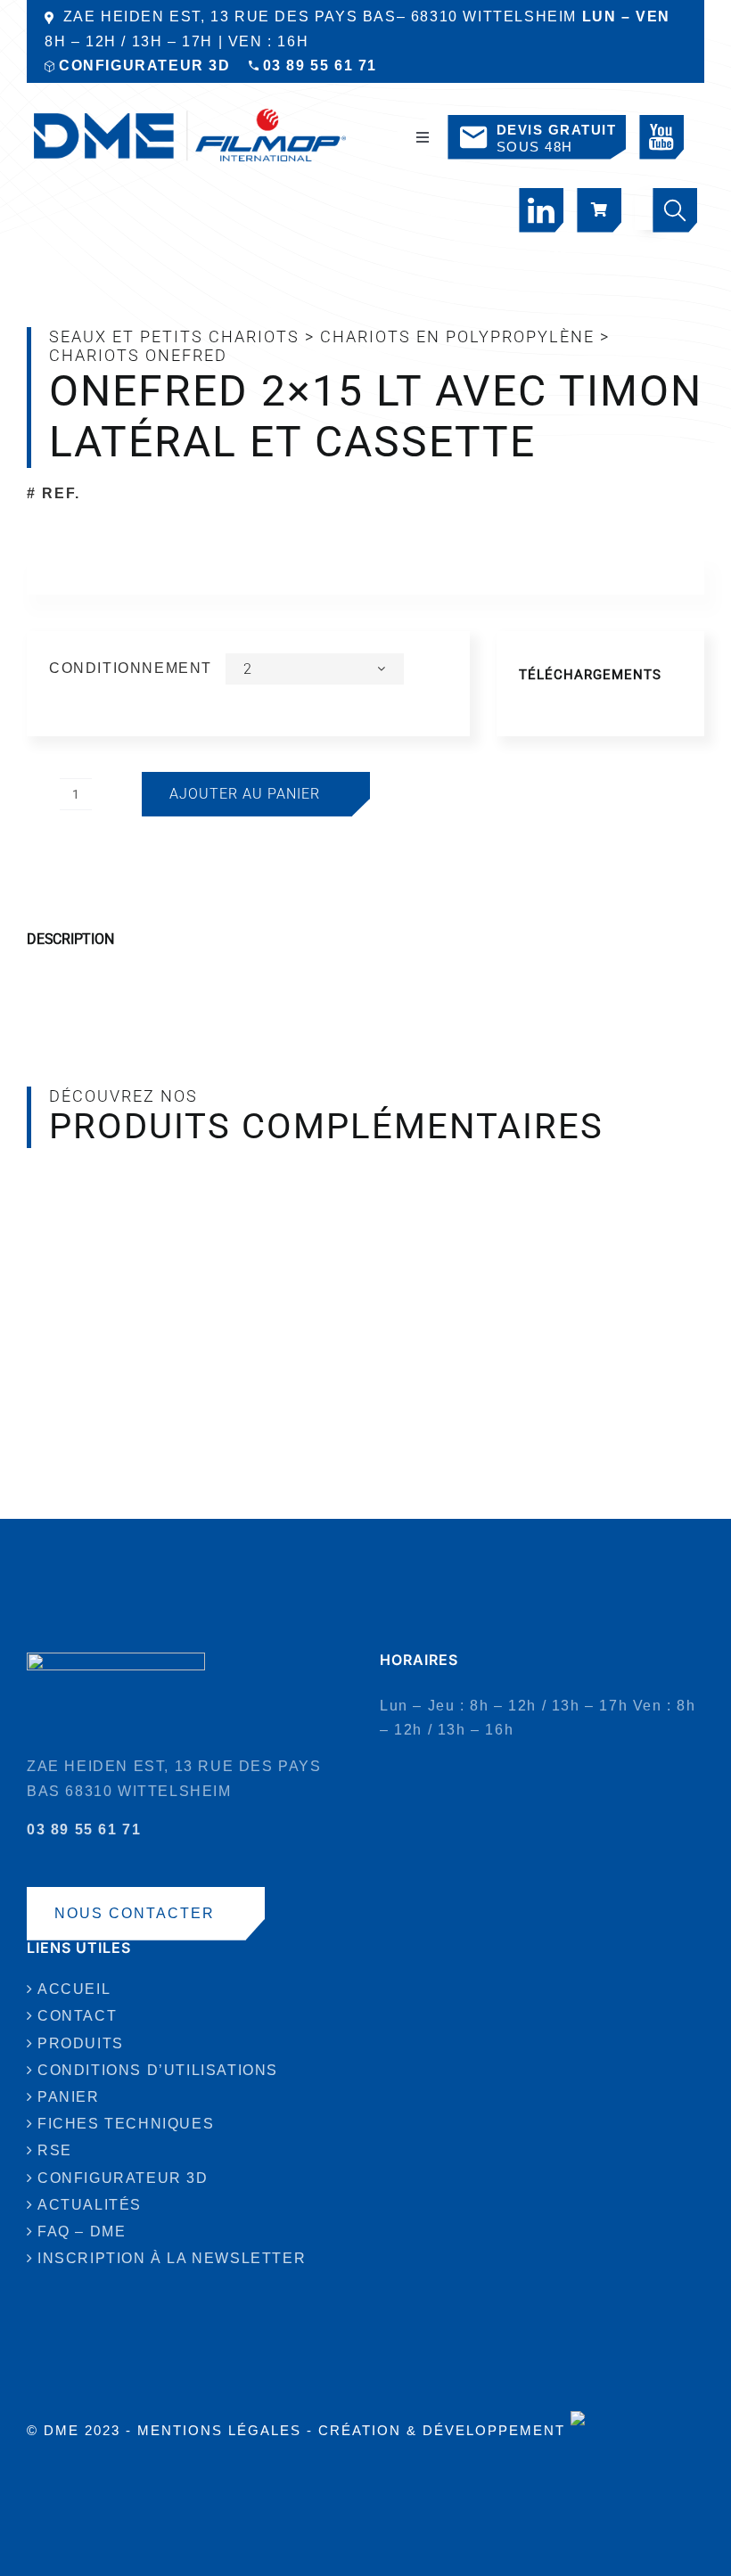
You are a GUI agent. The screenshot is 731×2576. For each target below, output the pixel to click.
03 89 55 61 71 (320, 66)
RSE (55, 2150)
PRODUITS (81, 2043)
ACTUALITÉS (90, 2205)
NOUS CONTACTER (135, 1913)
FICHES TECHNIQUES (126, 2124)
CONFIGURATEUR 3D (145, 66)
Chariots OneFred (138, 355)
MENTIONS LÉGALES (219, 2430)
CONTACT (77, 2016)
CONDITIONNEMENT (131, 668)
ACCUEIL (74, 1989)
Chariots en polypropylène (457, 336)
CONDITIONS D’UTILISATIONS (158, 2070)
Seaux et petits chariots (174, 336)
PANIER (69, 2097)
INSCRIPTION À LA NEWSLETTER (172, 2258)
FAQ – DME (82, 2231)
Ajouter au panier (245, 794)
